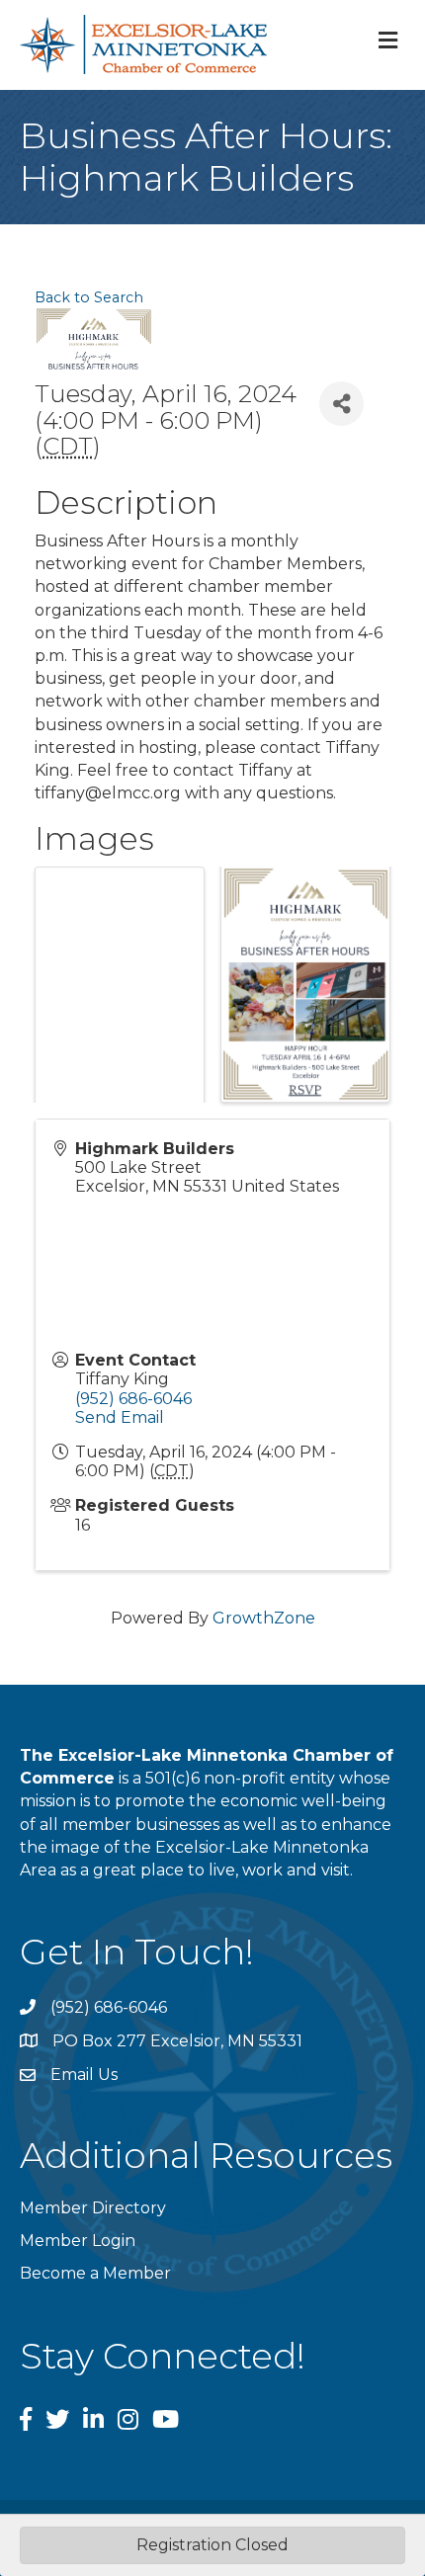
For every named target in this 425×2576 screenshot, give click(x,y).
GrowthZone (264, 1618)
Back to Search (89, 297)
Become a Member (95, 2273)
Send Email (120, 1417)
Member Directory (93, 2208)
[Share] (341, 404)
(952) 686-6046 (133, 1399)
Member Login (78, 2241)
